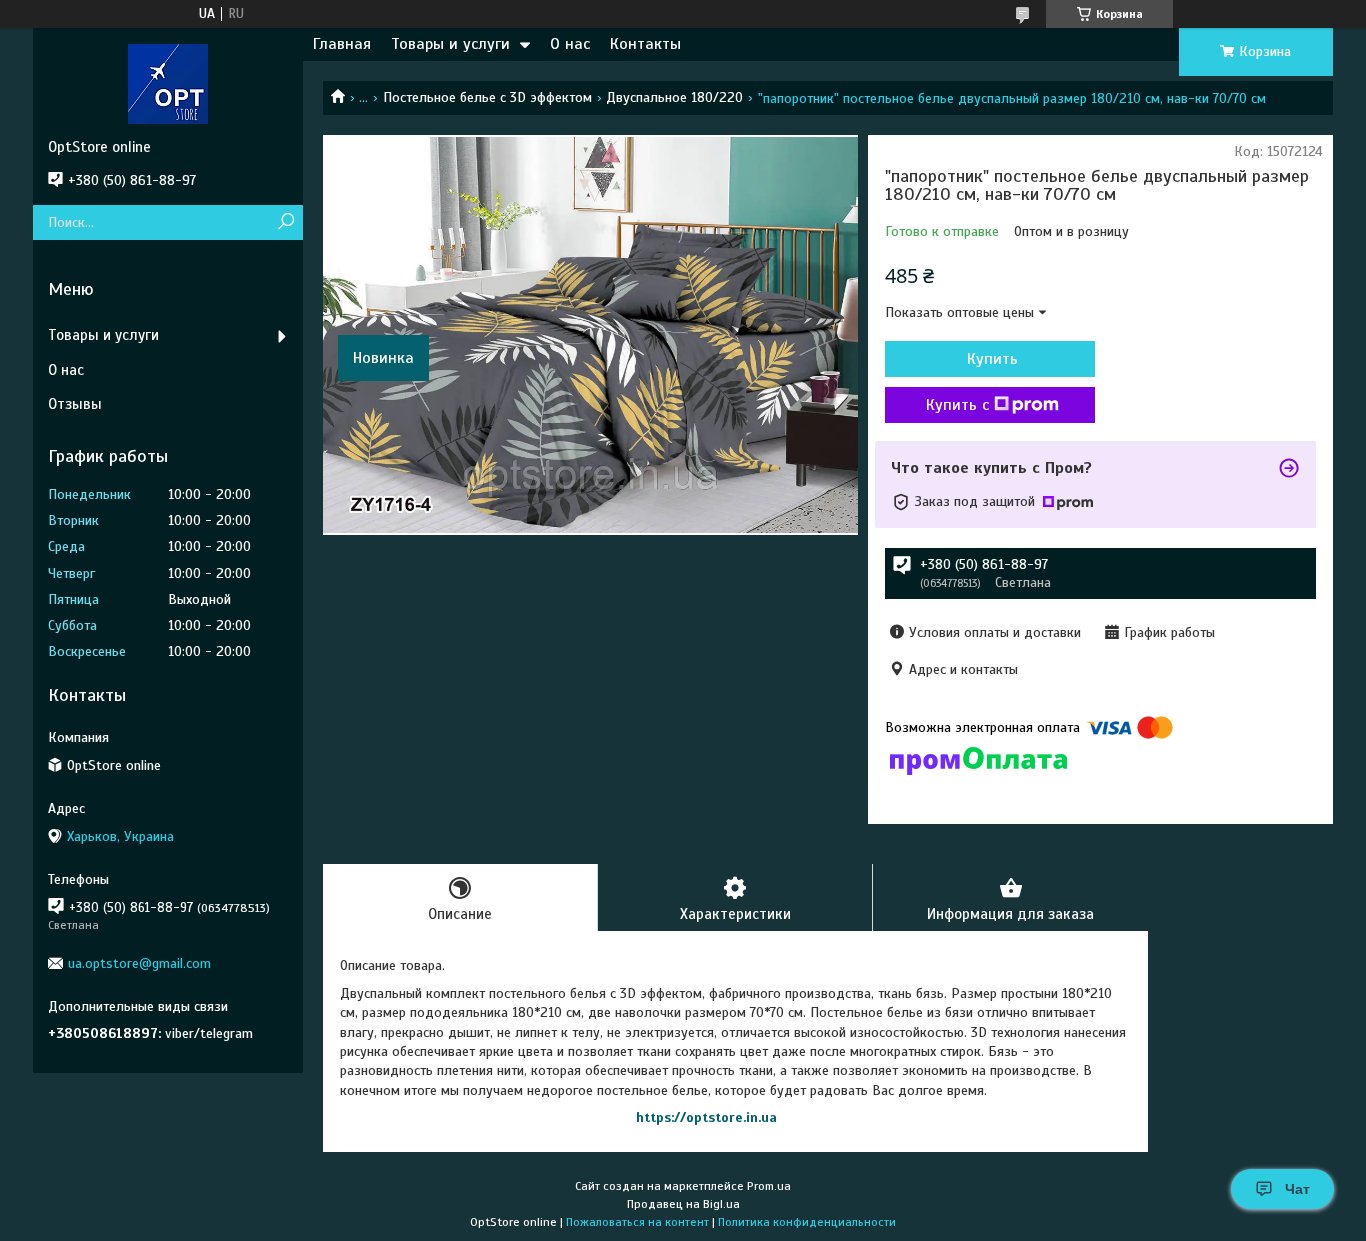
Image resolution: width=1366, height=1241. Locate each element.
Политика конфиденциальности (807, 1222)
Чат (1297, 1189)
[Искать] (285, 222)
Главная (342, 44)
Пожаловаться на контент (637, 1222)
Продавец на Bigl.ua (683, 1204)
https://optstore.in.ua (706, 1117)
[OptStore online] (168, 83)
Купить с (957, 405)
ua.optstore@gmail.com (139, 963)
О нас (570, 44)
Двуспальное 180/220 (674, 97)
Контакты (645, 44)
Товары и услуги (450, 44)
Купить (992, 359)
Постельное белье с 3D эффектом (487, 97)
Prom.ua (769, 1186)
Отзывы (75, 404)
